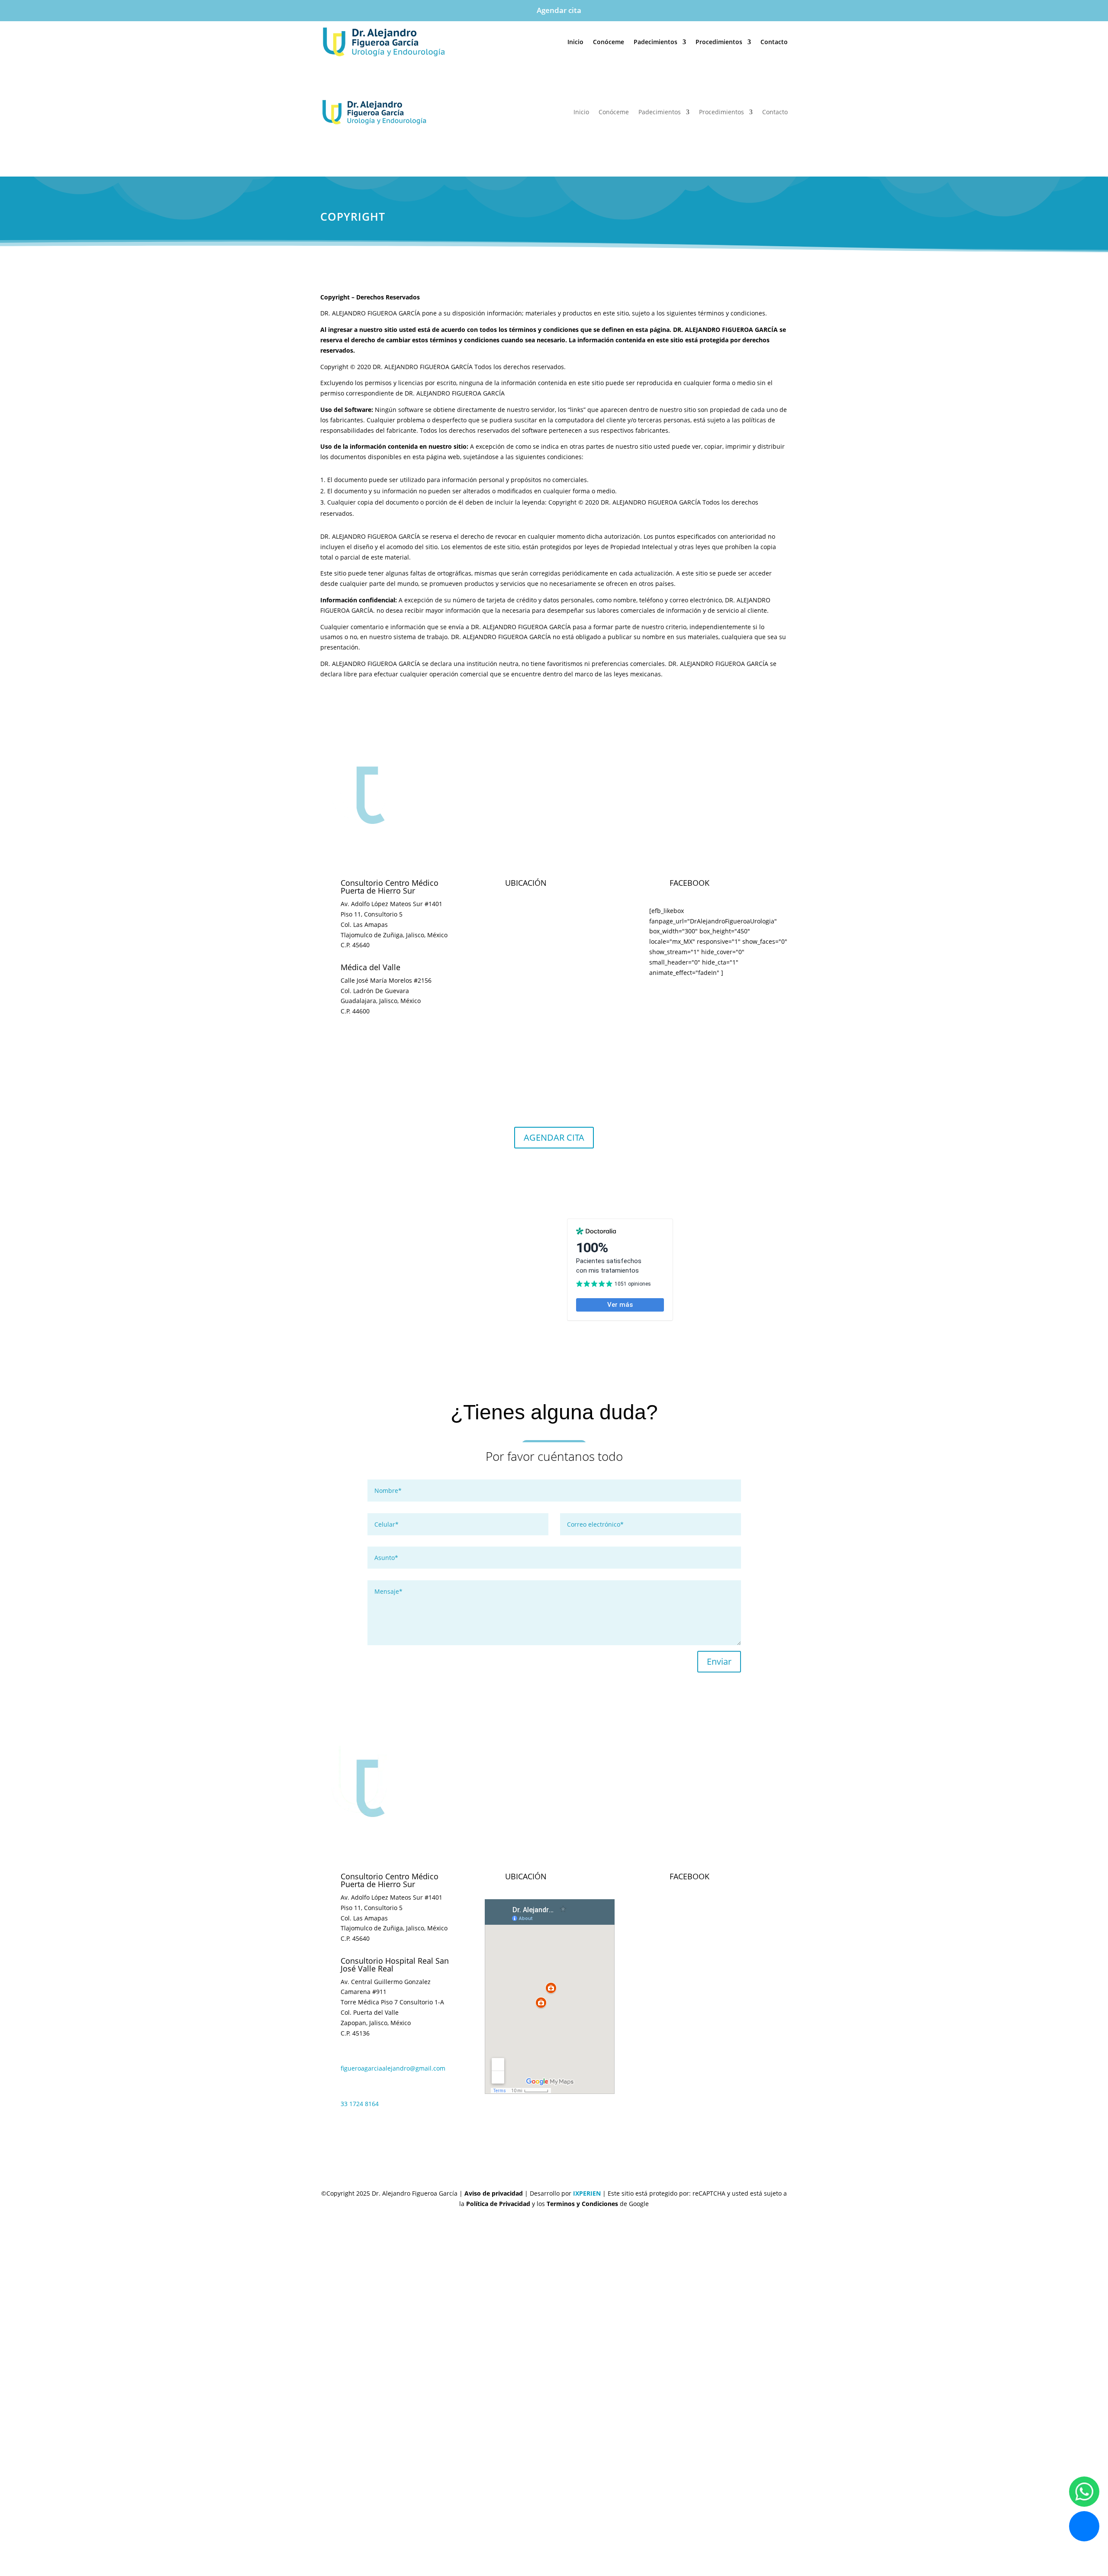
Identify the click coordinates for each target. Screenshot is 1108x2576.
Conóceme (609, 42)
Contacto (774, 42)
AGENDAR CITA (554, 1137)
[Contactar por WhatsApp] (1084, 2492)
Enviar (719, 1661)
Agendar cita (559, 10)
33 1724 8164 (360, 2104)
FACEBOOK (689, 1876)
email (351, 1033)
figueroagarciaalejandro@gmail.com (393, 2068)
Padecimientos (655, 42)
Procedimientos (719, 42)
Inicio (575, 42)
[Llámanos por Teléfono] (1084, 2526)
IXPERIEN (587, 2193)
